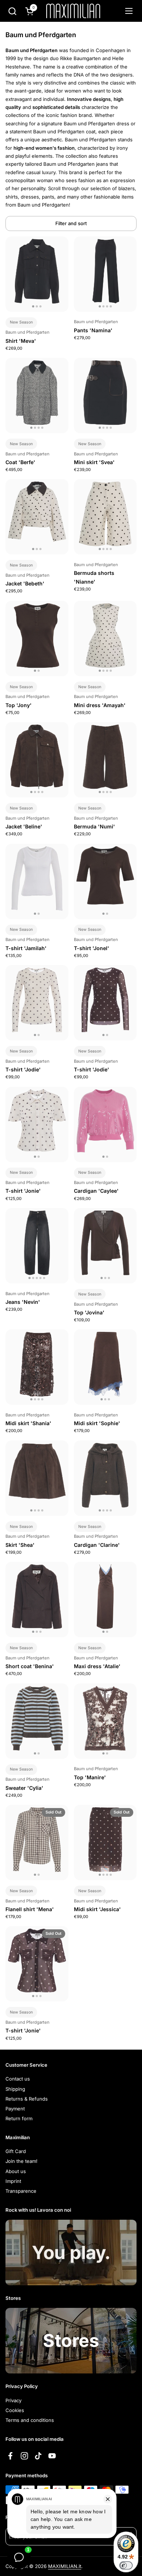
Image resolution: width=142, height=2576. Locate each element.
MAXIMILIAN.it (65, 2566)
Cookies (15, 2410)
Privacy (13, 2400)
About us (16, 2171)
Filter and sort (71, 223)
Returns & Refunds (27, 2099)
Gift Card (16, 2151)
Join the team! (21, 2161)
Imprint (13, 2181)
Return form (19, 2118)
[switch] (126, 2565)
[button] (12, 11)
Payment (15, 2109)
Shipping (15, 2089)
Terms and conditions (30, 2420)
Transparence (21, 2191)
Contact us (18, 2079)
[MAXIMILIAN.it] (73, 11)
